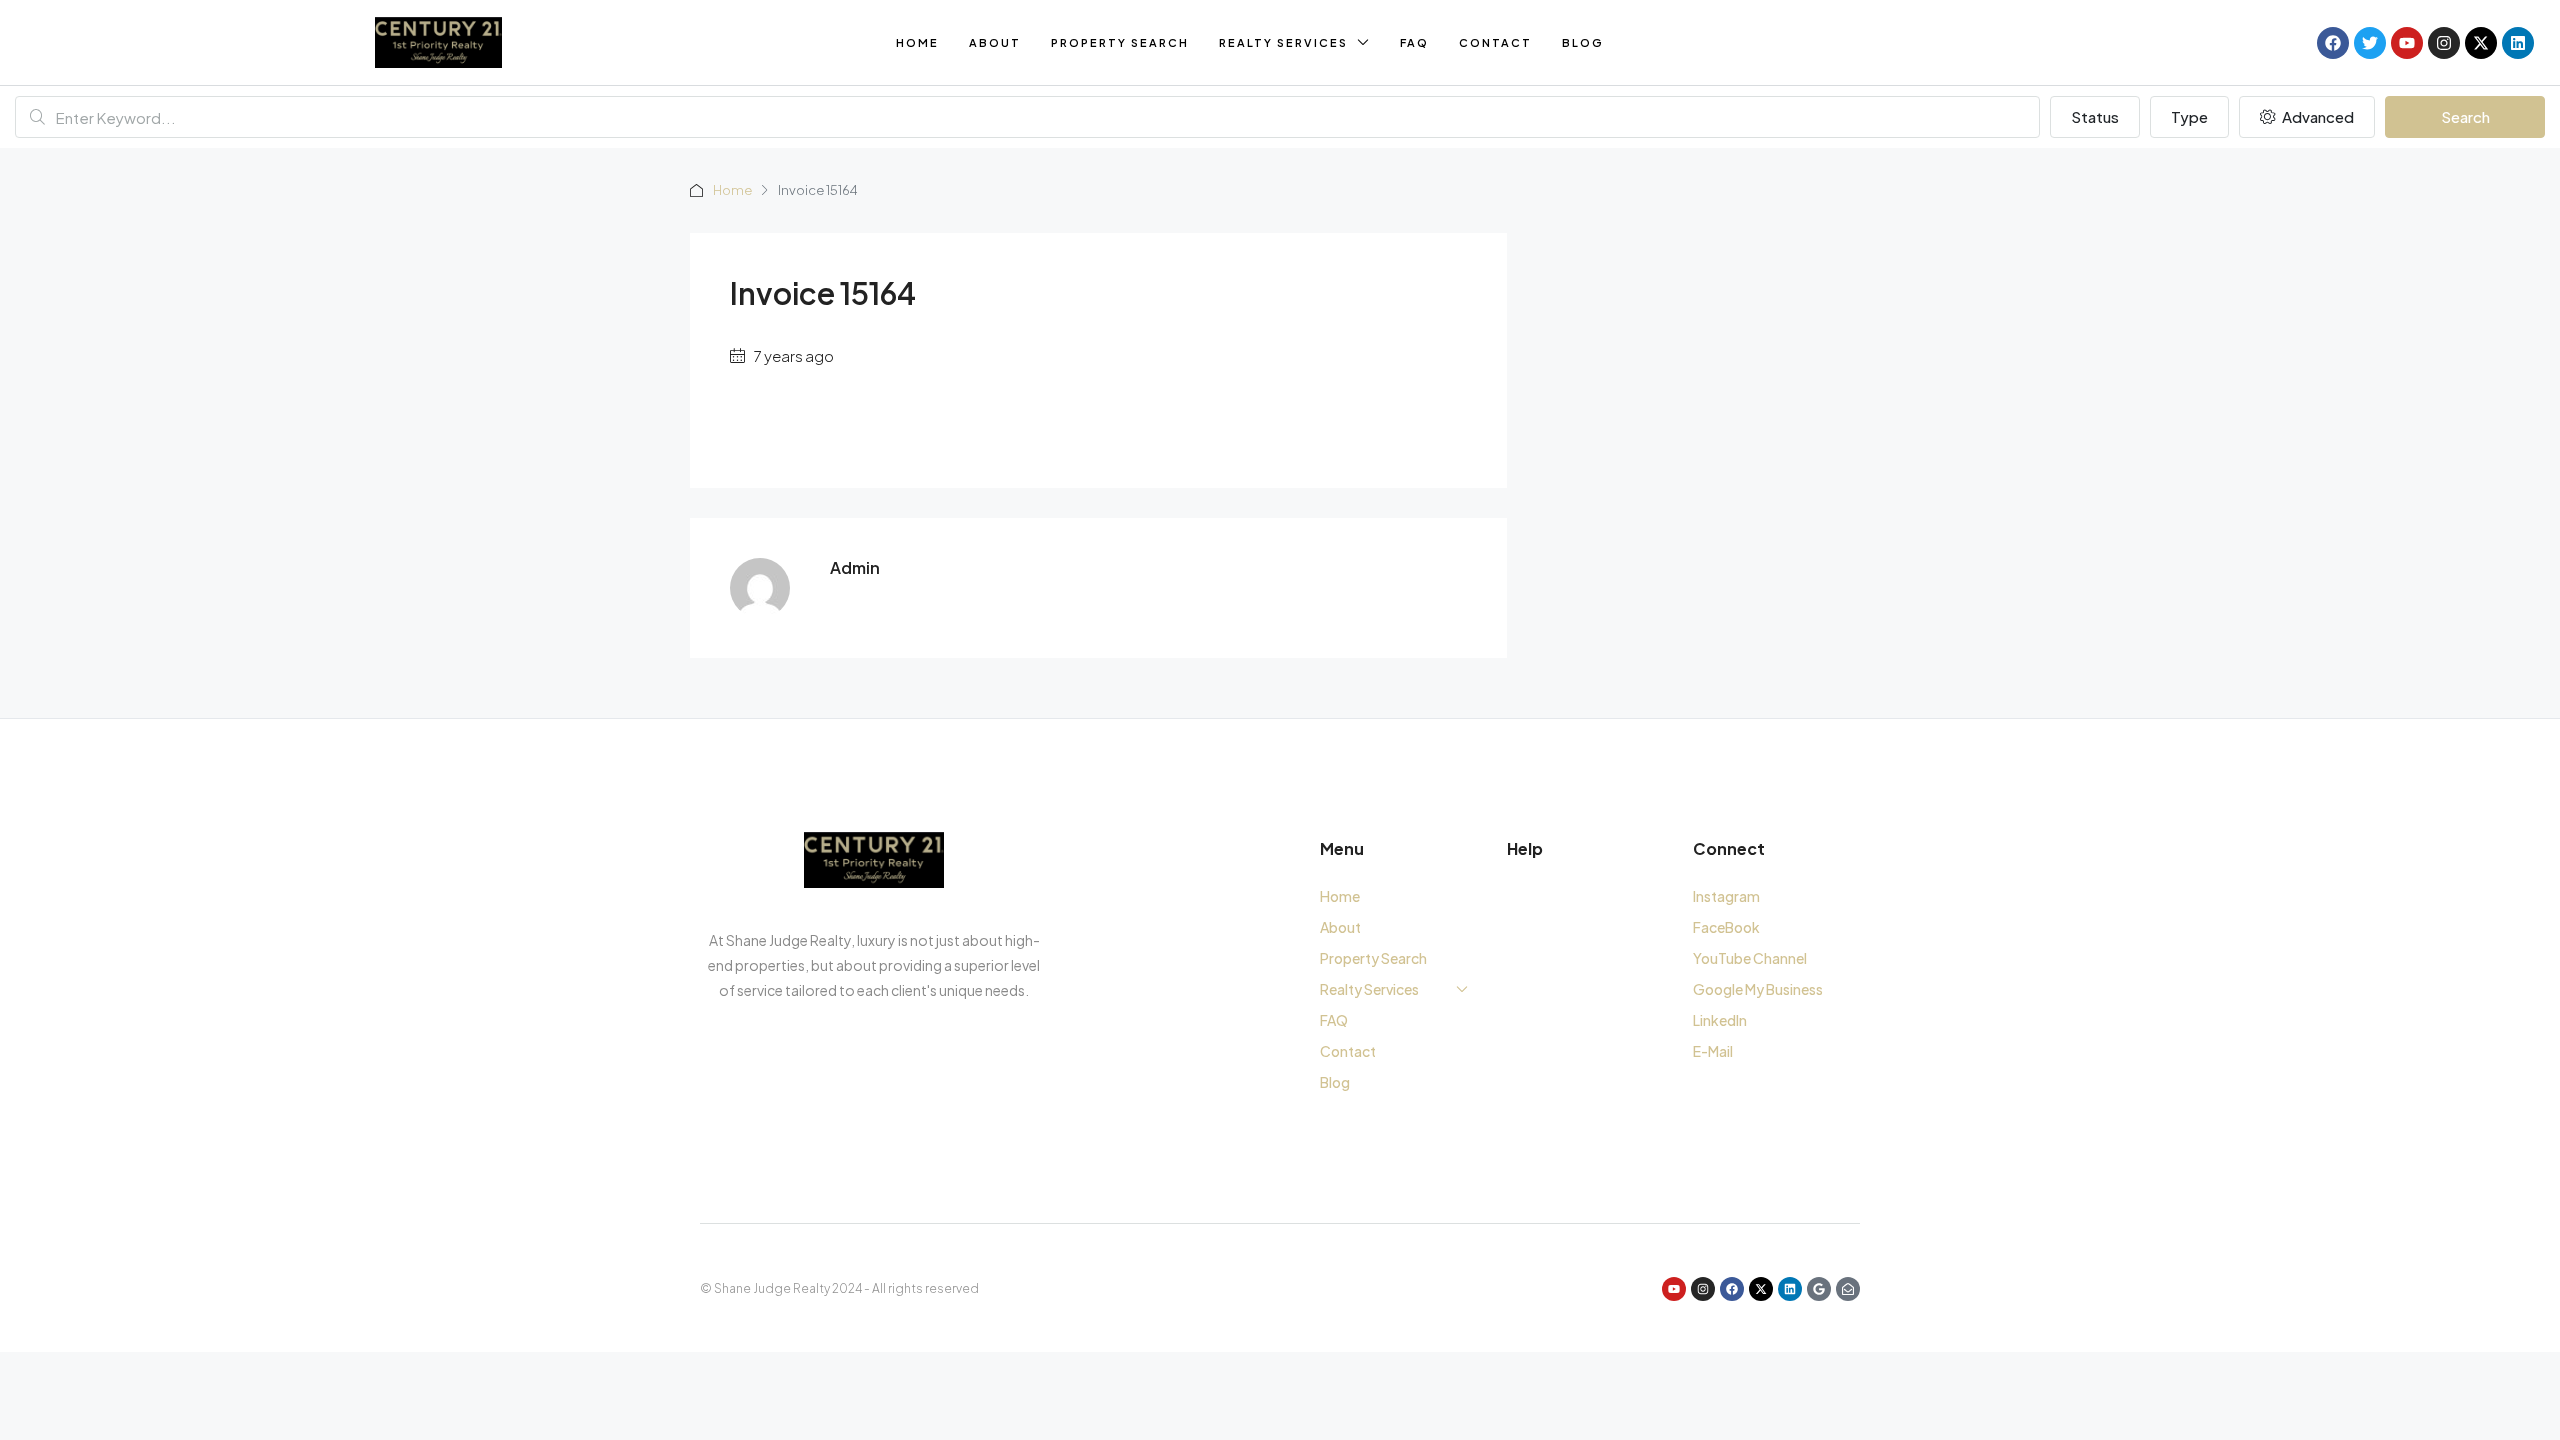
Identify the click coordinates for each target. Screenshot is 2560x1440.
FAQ (1414, 42)
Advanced (2316, 116)
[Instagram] (2444, 43)
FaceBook (1726, 927)
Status (2095, 116)
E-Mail (1713, 1051)
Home (917, 42)
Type (2189, 116)
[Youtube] (2407, 43)
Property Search (1120, 42)
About (995, 42)
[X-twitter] (2481, 43)
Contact (1495, 42)
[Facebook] (2333, 43)
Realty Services (1283, 42)
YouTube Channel (1750, 958)
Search (2465, 116)
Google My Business (1758, 989)
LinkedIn (1720, 1020)
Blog (1583, 42)
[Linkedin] (2518, 43)
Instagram (1726, 896)
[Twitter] (2370, 43)
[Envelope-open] (1848, 1289)
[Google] (1819, 1289)
